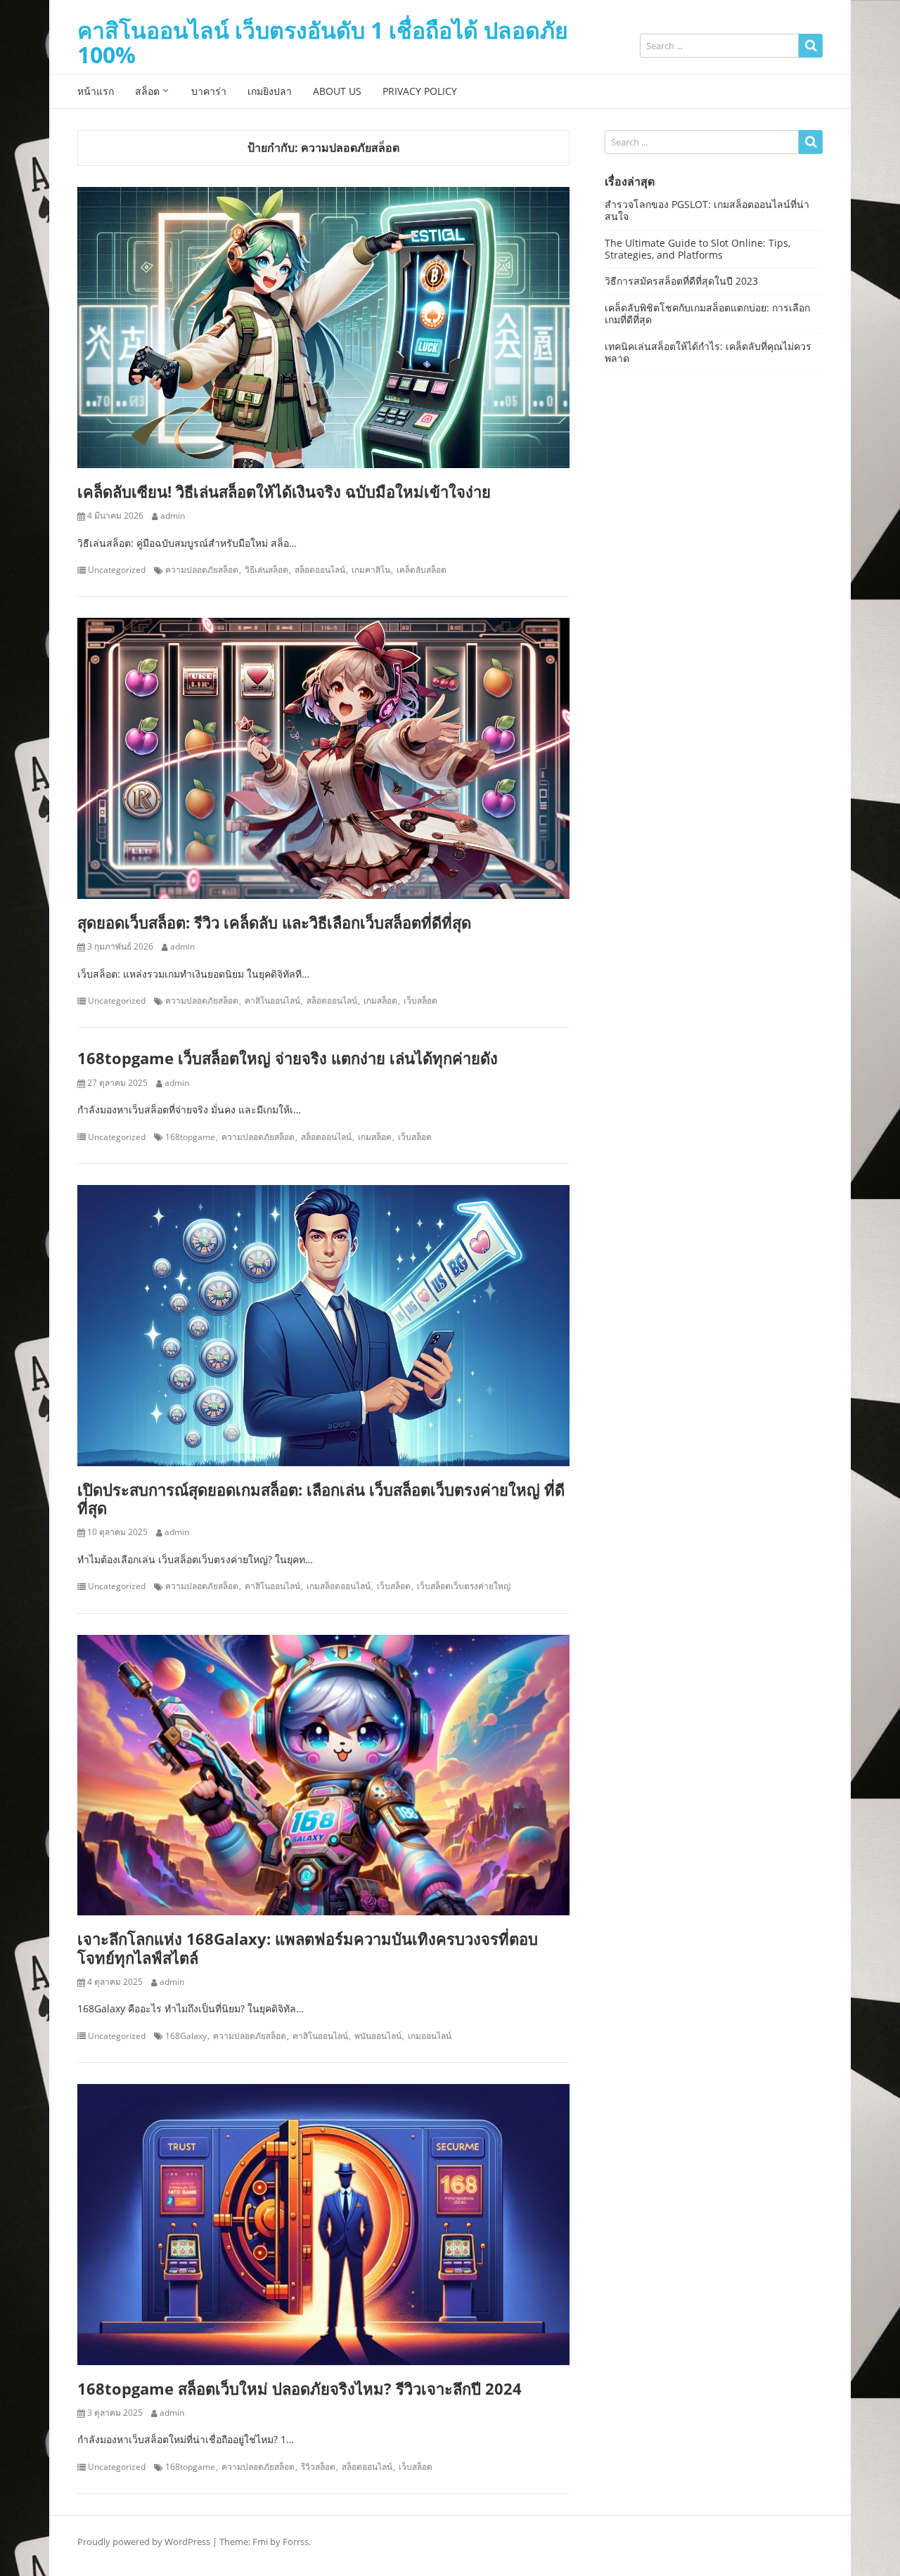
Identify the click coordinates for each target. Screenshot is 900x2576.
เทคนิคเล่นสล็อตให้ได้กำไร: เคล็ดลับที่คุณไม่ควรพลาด (708, 352)
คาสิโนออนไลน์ (272, 1001)
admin (173, 516)
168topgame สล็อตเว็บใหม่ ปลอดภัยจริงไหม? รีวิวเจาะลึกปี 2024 (300, 2388)
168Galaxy (186, 2036)
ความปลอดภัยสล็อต (202, 570)
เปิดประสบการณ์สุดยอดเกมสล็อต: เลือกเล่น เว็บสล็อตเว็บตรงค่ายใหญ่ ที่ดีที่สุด (321, 1499)
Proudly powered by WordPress (144, 2542)
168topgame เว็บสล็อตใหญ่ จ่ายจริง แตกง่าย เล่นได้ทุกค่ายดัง (288, 1058)
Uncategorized (117, 570)
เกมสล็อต (380, 1001)
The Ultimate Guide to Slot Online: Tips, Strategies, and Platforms (697, 249)
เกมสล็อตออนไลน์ (339, 1586)
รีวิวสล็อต (318, 2467)
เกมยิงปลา (270, 91)
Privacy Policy (420, 91)
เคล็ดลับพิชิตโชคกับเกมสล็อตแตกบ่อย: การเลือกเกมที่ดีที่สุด (707, 313)
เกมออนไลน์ (430, 2036)
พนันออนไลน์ (378, 2036)
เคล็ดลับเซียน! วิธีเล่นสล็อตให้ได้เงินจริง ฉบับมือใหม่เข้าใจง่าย (284, 491)
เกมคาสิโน (371, 570)
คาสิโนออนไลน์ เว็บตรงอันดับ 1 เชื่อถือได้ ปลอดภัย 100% (323, 42)
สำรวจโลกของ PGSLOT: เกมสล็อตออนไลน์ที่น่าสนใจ (707, 210)
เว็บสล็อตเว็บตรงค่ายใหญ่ (464, 1586)
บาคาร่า (209, 91)
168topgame (190, 1137)
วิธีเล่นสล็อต (266, 570)
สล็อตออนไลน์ (320, 570)
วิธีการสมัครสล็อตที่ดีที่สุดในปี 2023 (681, 281)
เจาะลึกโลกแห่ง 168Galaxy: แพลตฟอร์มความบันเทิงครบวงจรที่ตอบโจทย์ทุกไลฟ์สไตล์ (308, 1948)
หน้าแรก (96, 91)
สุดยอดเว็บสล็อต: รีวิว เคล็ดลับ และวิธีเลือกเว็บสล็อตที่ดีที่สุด (274, 922)
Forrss (296, 2542)
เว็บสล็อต (420, 1001)
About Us (337, 91)
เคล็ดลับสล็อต (422, 570)
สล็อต (147, 91)
